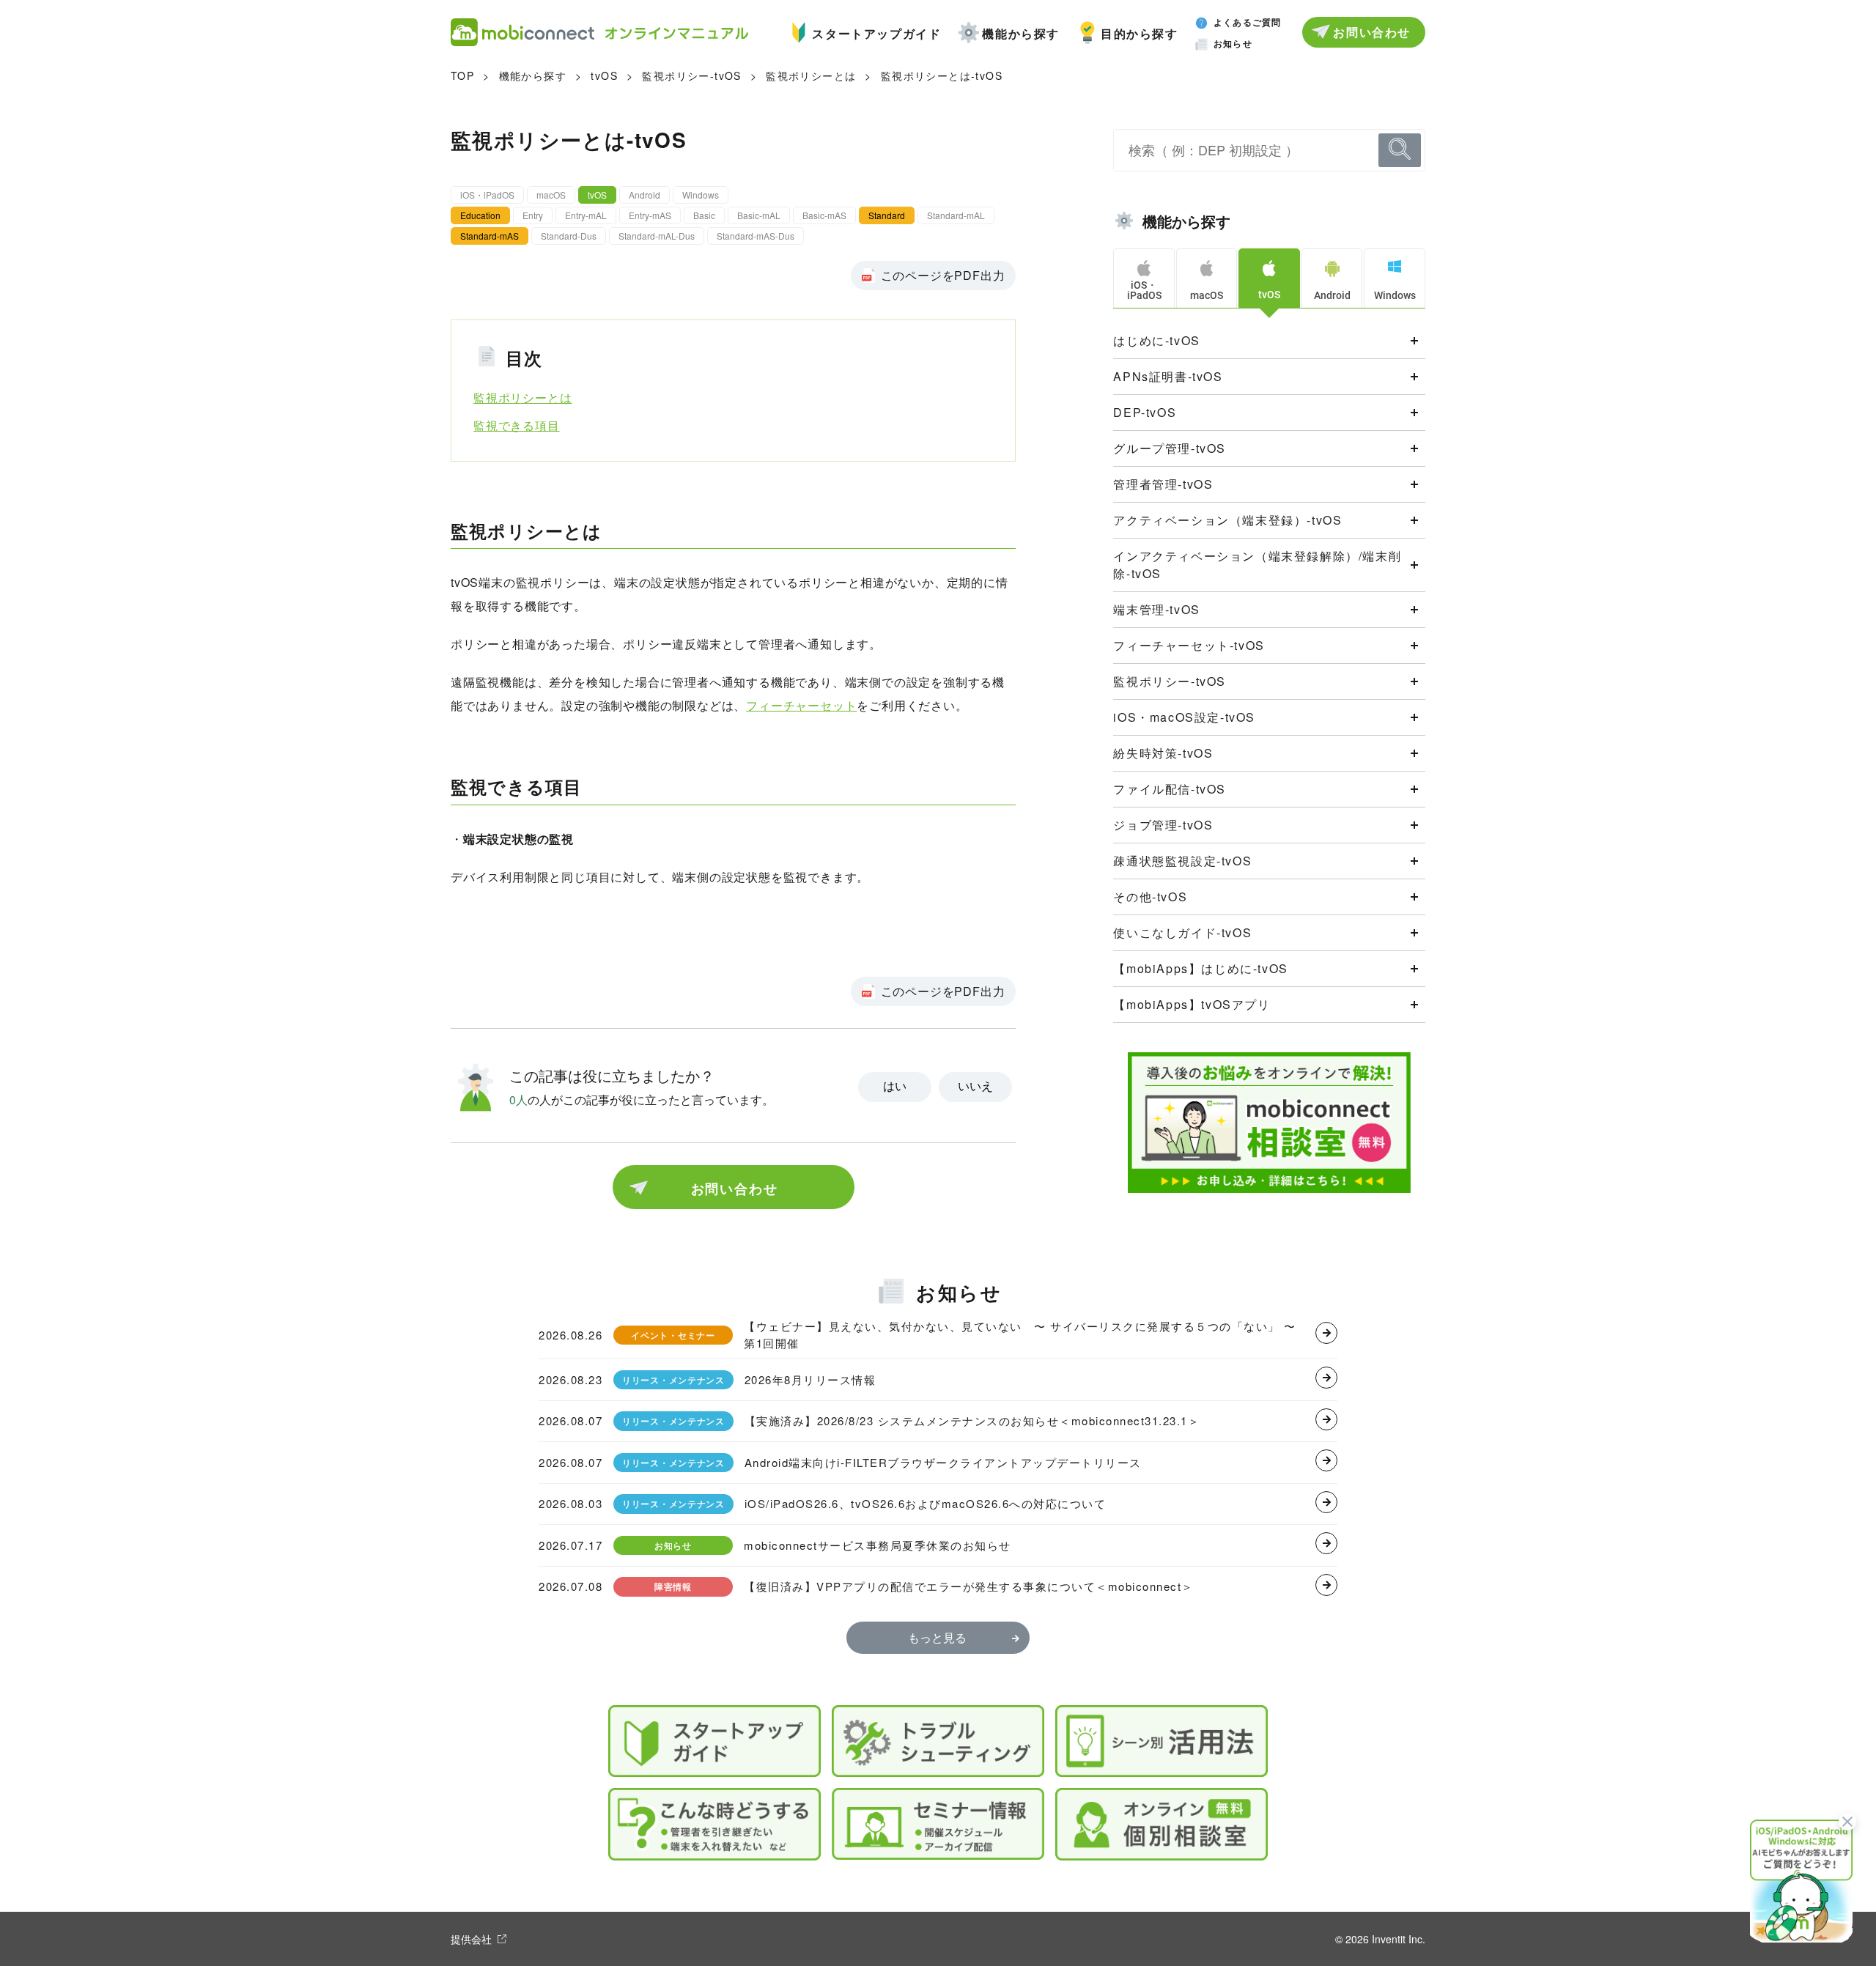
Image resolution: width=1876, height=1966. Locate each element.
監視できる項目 (517, 425)
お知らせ (1233, 43)
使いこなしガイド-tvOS (1182, 932)
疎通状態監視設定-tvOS (1182, 861)
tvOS (604, 75)
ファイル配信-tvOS (1170, 789)
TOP (462, 75)
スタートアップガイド (876, 33)
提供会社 (471, 1939)
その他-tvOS (1150, 897)
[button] (1801, 1880)
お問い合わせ (1372, 32)
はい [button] (895, 1086)
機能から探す (1021, 33)
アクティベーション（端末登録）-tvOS (1227, 520)
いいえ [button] (975, 1086)
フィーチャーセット (801, 705)
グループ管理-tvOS (1170, 448)
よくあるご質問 (1247, 22)
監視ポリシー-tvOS (691, 75)
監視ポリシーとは (811, 75)
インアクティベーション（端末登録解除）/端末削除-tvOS (1257, 565)
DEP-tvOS (1145, 412)
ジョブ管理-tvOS (1163, 825)
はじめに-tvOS (1156, 340)
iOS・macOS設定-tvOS (1184, 717)
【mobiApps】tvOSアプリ (1192, 1004)
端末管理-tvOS (1156, 609)
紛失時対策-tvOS (1163, 753)
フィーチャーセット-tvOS (1189, 645)
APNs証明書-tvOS (1168, 376)
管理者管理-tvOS (1163, 484)
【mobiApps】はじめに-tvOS (1200, 968)
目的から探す (1140, 33)
